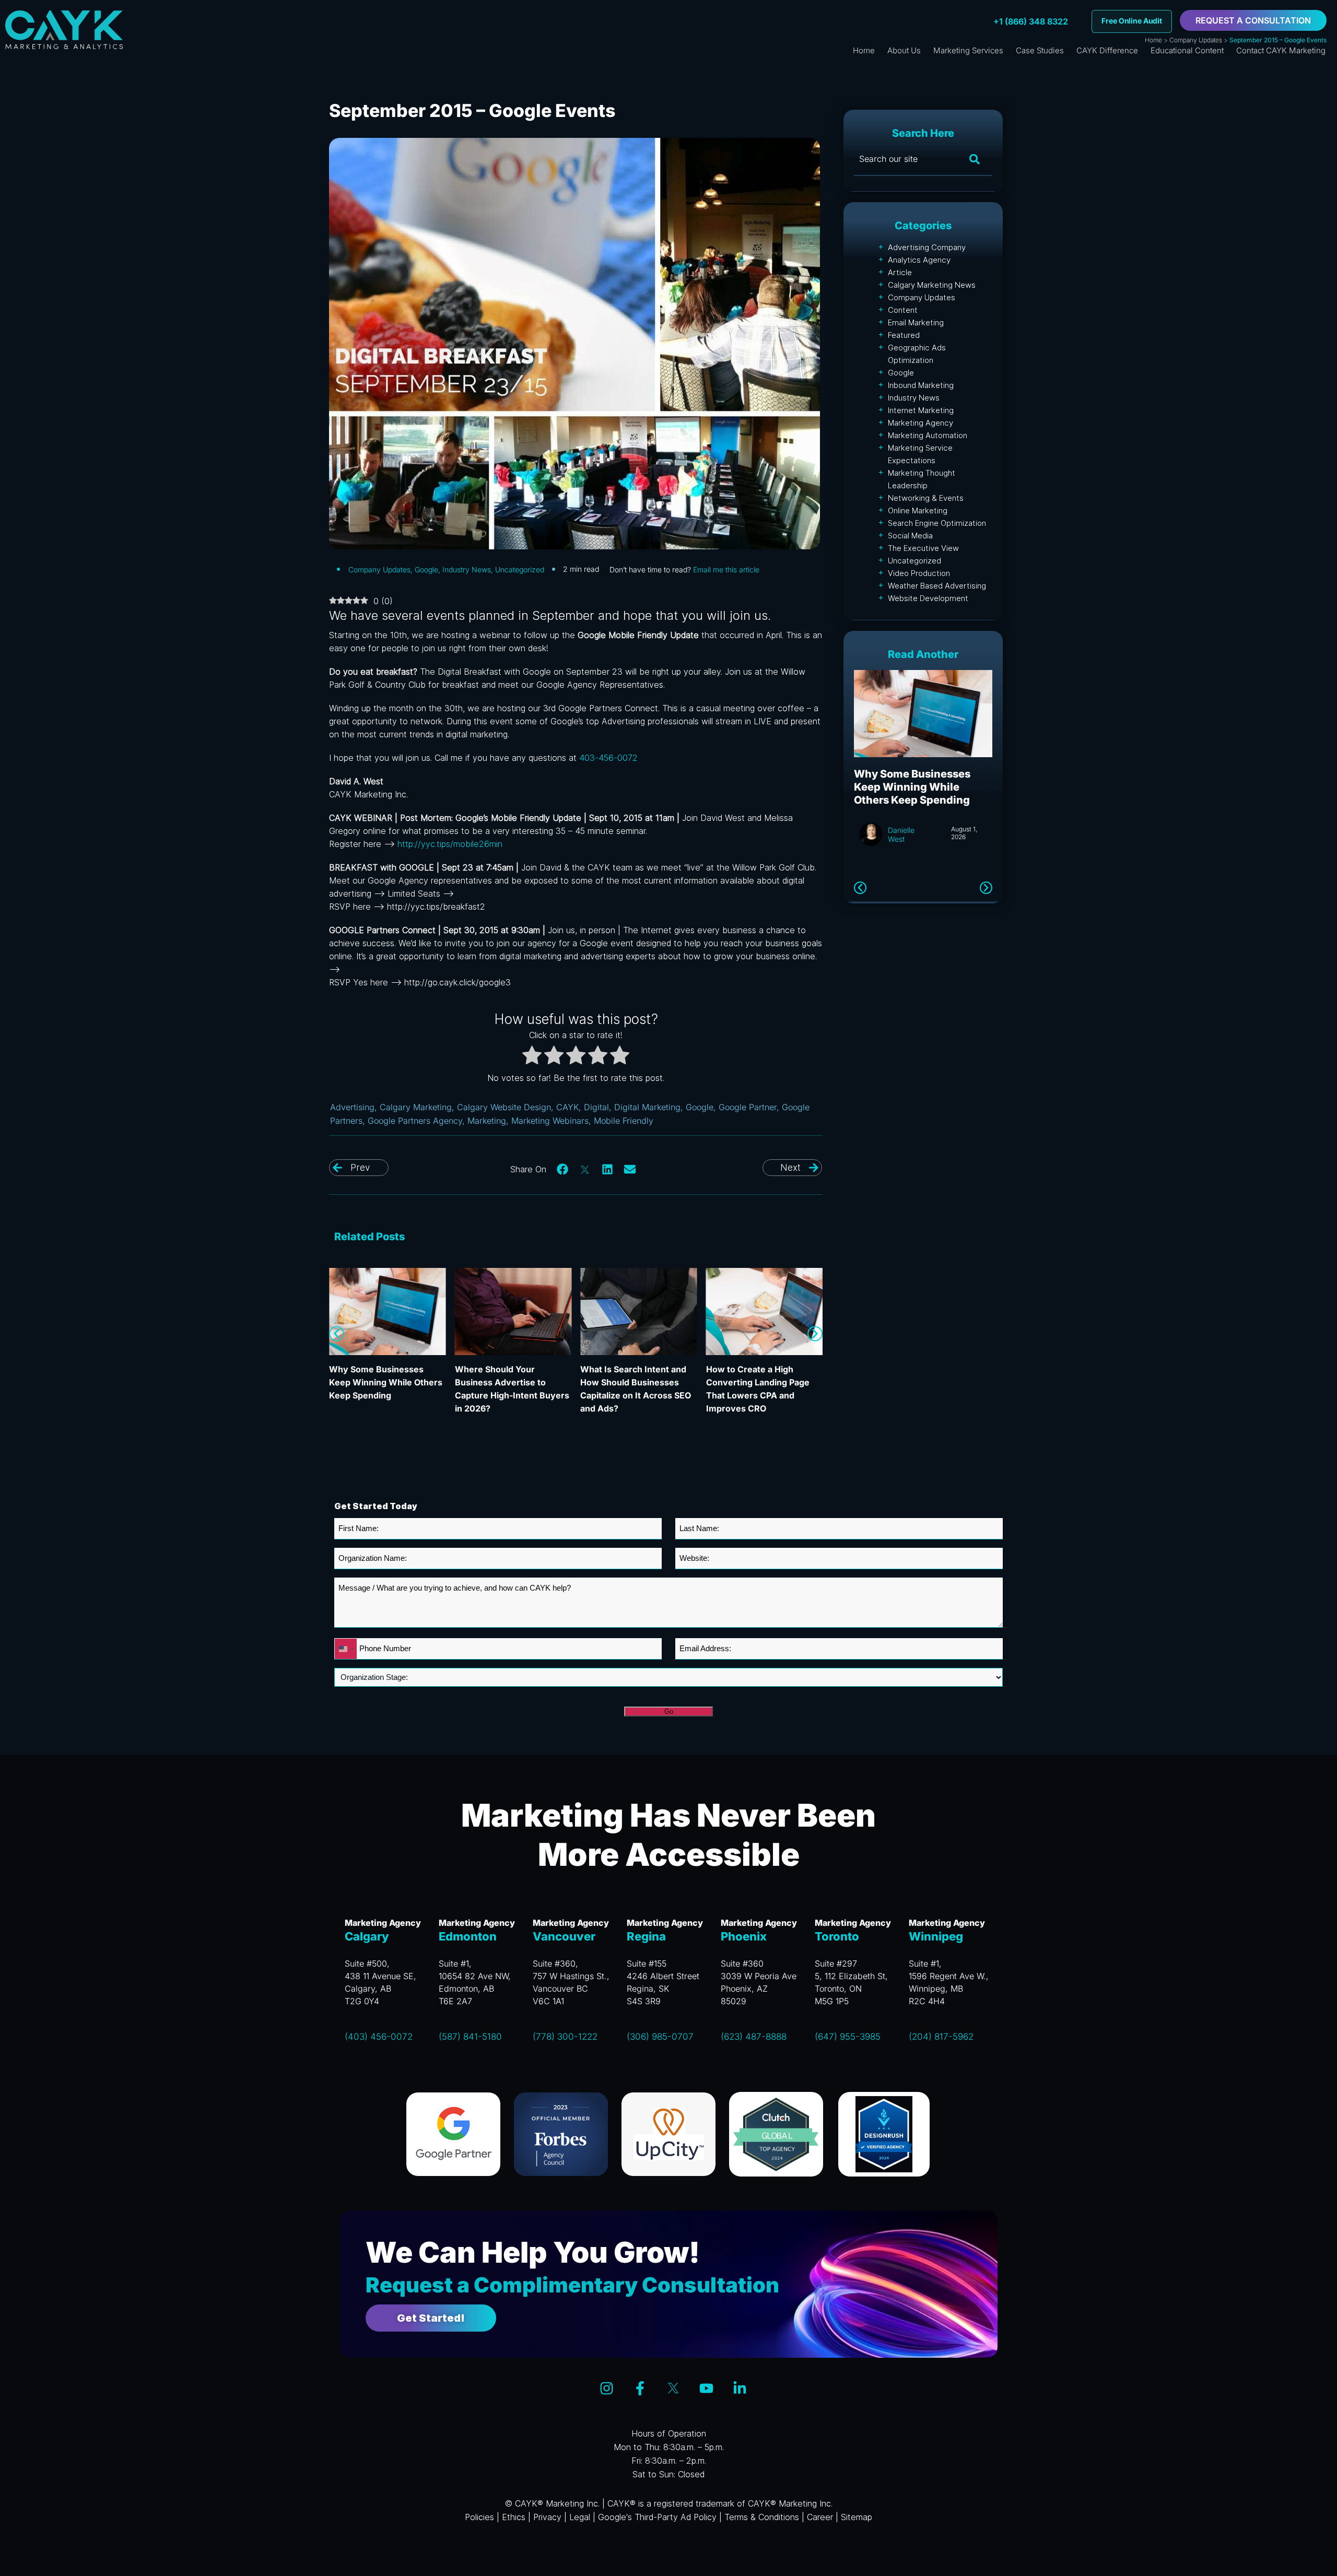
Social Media (910, 536)
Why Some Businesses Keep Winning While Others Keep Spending (386, 1382)
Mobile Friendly (624, 1121)
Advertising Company (927, 247)
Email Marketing (916, 322)
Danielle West (901, 834)
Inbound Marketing (921, 385)
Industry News (467, 569)
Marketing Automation (928, 435)
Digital (596, 1107)
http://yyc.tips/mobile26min (450, 844)
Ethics (514, 2517)
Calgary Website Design (504, 1107)
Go (669, 1712)
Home (1153, 40)
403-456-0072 (608, 758)
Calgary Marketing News (932, 285)
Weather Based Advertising (937, 586)
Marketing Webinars (550, 1121)
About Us (904, 50)
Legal (580, 2517)
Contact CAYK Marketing (1281, 50)
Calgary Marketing (416, 1107)
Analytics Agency (919, 260)
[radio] (532, 1057)
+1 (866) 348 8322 (1031, 21)
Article (900, 272)
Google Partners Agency (415, 1121)
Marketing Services (968, 50)
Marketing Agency (920, 423)
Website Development (928, 598)
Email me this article (726, 569)
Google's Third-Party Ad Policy (657, 2517)
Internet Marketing (921, 410)
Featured (904, 335)
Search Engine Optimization (937, 523)
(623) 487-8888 (754, 2037)
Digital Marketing (647, 1107)
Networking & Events (926, 498)
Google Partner (748, 1107)
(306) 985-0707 (660, 2037)
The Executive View (923, 548)
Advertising (352, 1107)
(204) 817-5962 (941, 2037)
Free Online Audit (1132, 21)
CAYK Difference (1107, 50)
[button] (563, 1169)
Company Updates (1196, 40)
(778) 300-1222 (565, 2037)
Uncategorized (520, 569)
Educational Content (1187, 50)
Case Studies (1040, 50)
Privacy (547, 2517)
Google (426, 569)
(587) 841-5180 (470, 2037)
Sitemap (857, 2517)
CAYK (567, 1107)
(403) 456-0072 (379, 2037)
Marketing (487, 1121)
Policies (479, 2517)
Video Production (919, 573)
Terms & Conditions (762, 2517)
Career (820, 2517)
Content (903, 310)
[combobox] (346, 1649)
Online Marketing (918, 510)
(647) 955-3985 (848, 2037)
